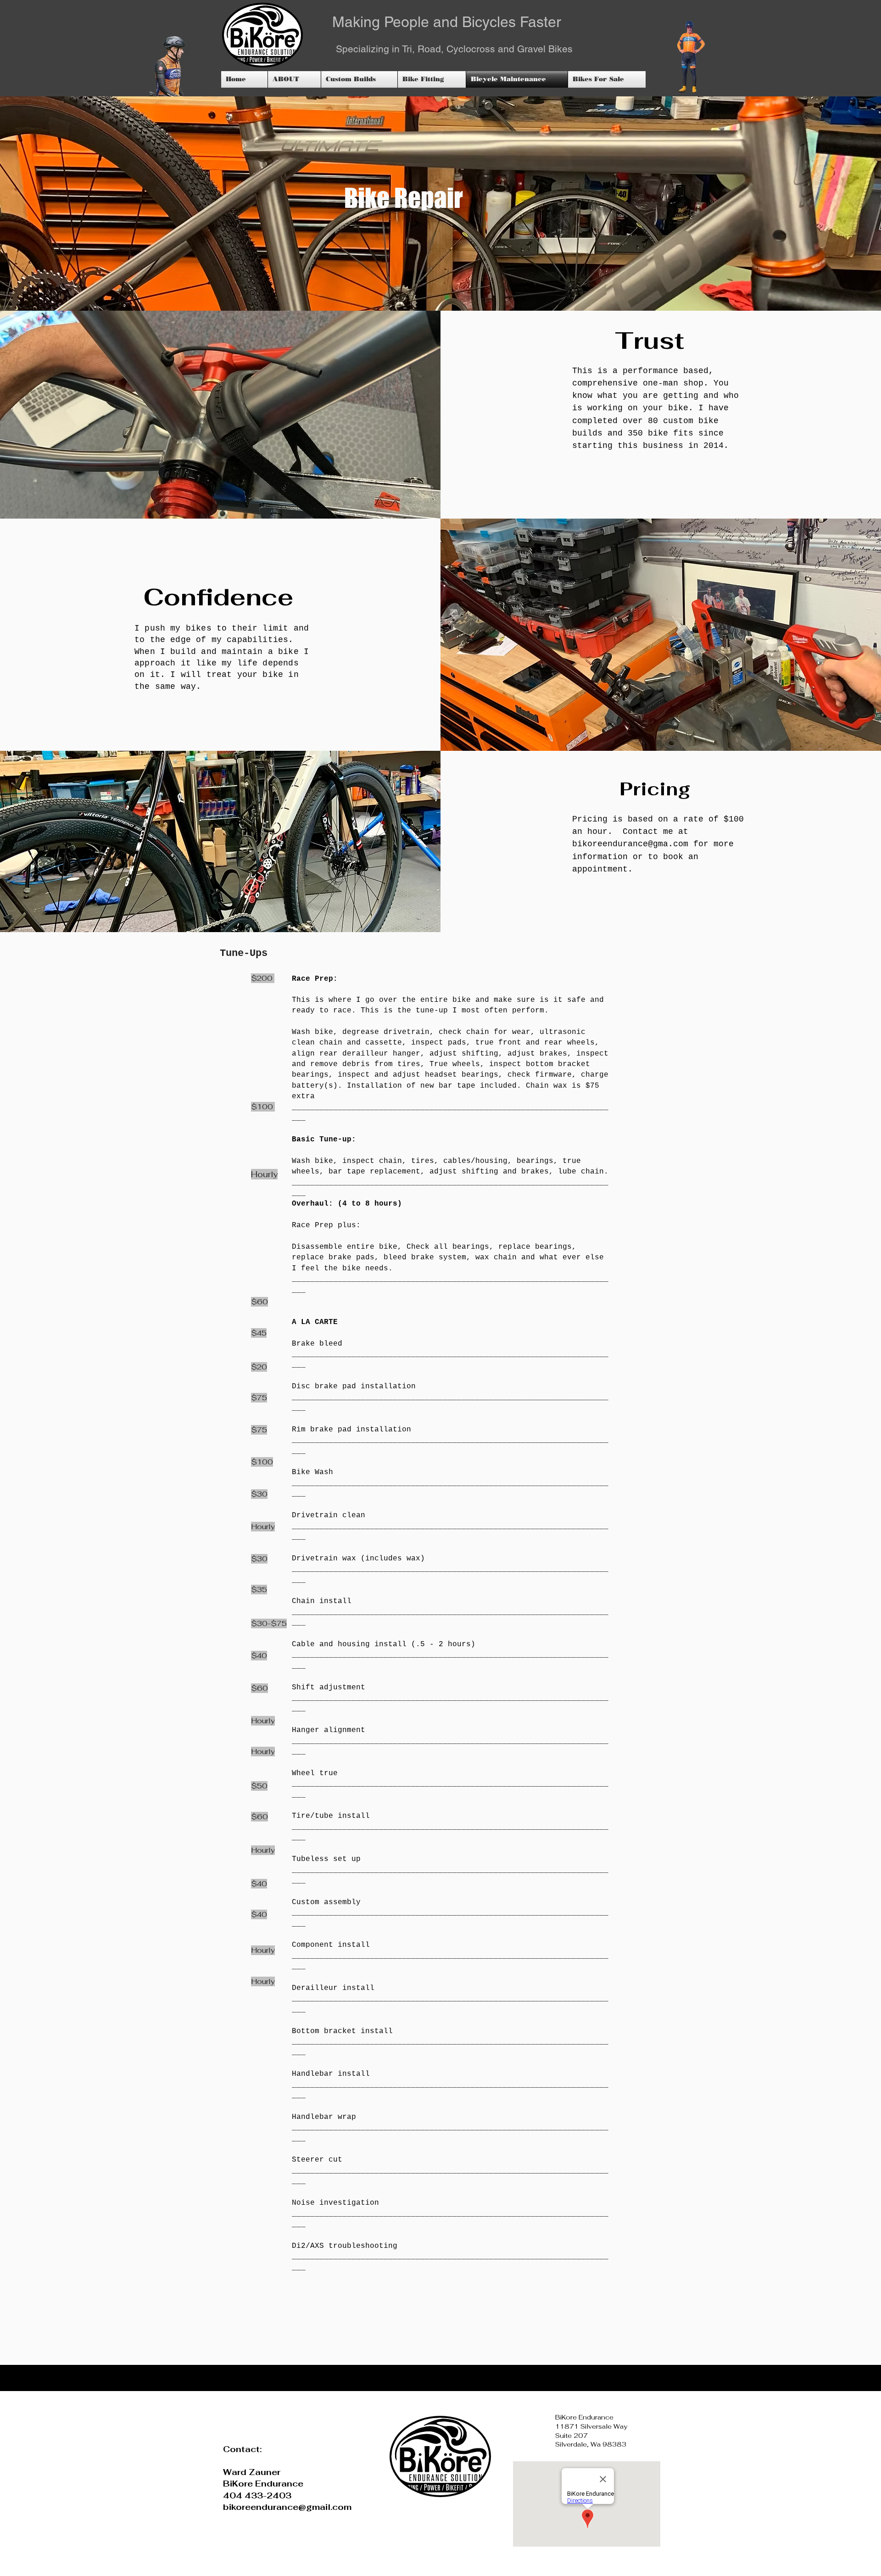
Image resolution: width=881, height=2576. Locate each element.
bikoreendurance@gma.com (630, 844)
